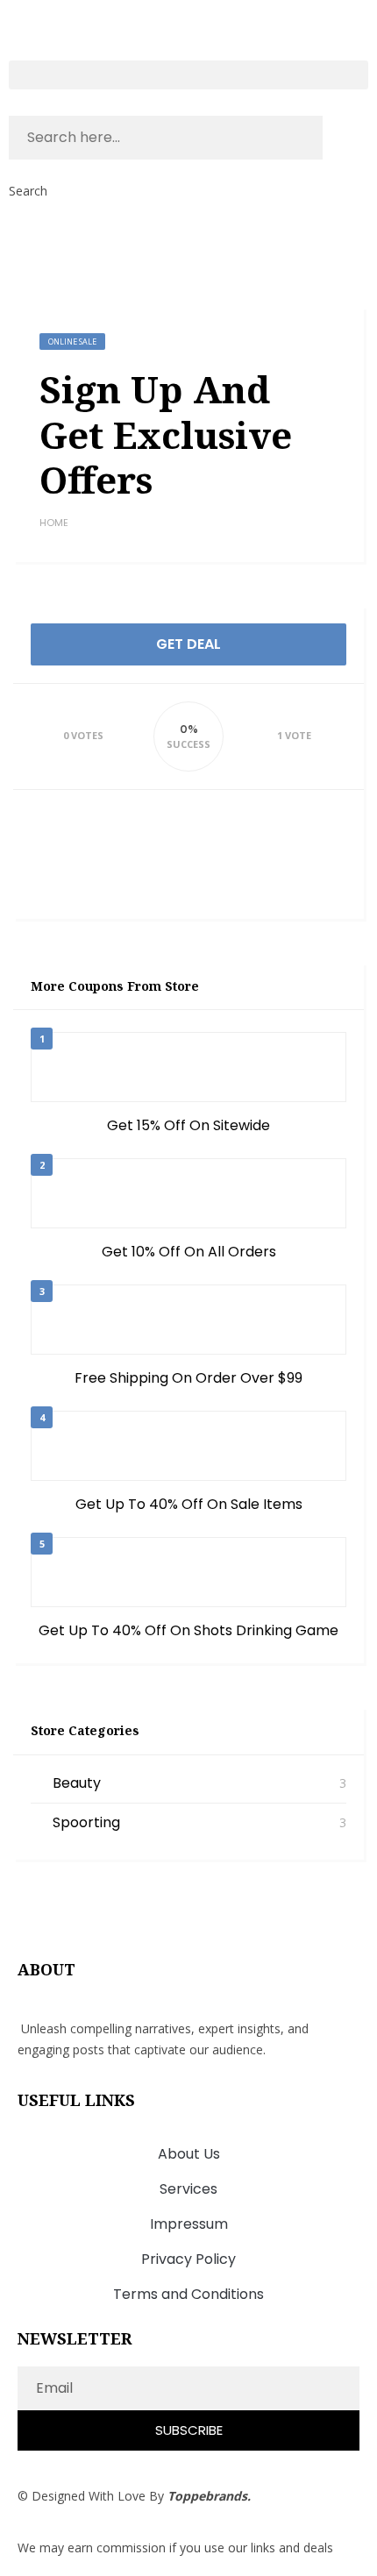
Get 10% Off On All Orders (189, 1252)
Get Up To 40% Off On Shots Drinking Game (188, 1630)
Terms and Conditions (188, 2294)
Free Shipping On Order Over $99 (188, 1378)
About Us (189, 2154)
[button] (188, 75)
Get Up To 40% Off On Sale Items (189, 1504)
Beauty (77, 1783)
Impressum (189, 2224)
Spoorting (86, 1822)
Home (54, 523)
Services (188, 2189)
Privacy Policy (188, 2259)
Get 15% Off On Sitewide (188, 1125)
